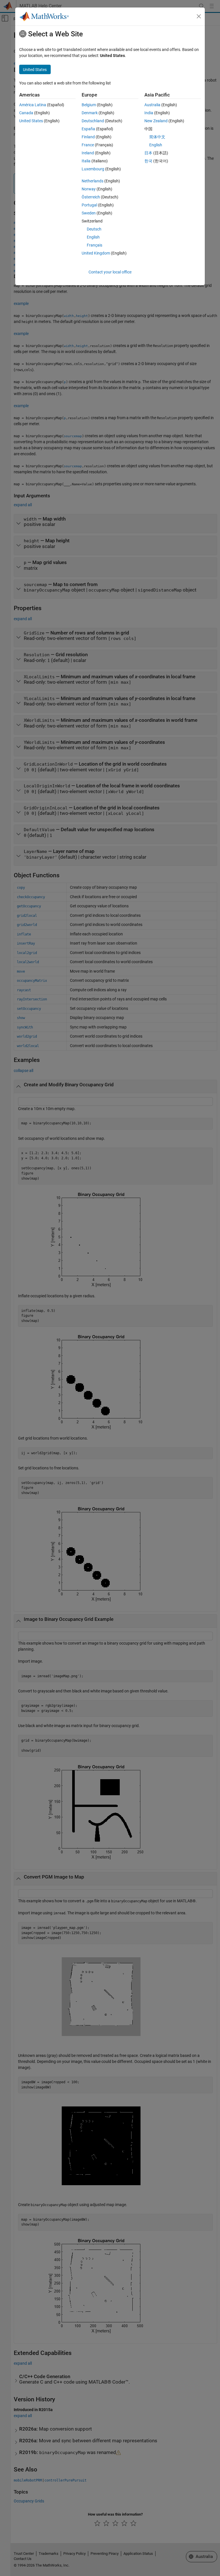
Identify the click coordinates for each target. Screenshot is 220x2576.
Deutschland (93, 121)
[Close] (199, 16)
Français (95, 245)
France (88, 145)
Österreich (91, 197)
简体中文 (157, 137)
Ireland (88, 153)
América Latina (33, 105)
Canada (26, 113)
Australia (152, 105)
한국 (148, 161)
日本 (148, 153)
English (93, 237)
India (149, 113)
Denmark (90, 113)
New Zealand (156, 121)
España (88, 129)
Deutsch (94, 229)
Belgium (89, 105)
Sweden (89, 213)
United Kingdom (96, 253)
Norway (89, 189)
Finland (88, 137)
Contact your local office (110, 272)
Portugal (89, 205)
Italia (86, 161)
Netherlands (93, 181)
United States (31, 121)
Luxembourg (93, 169)
